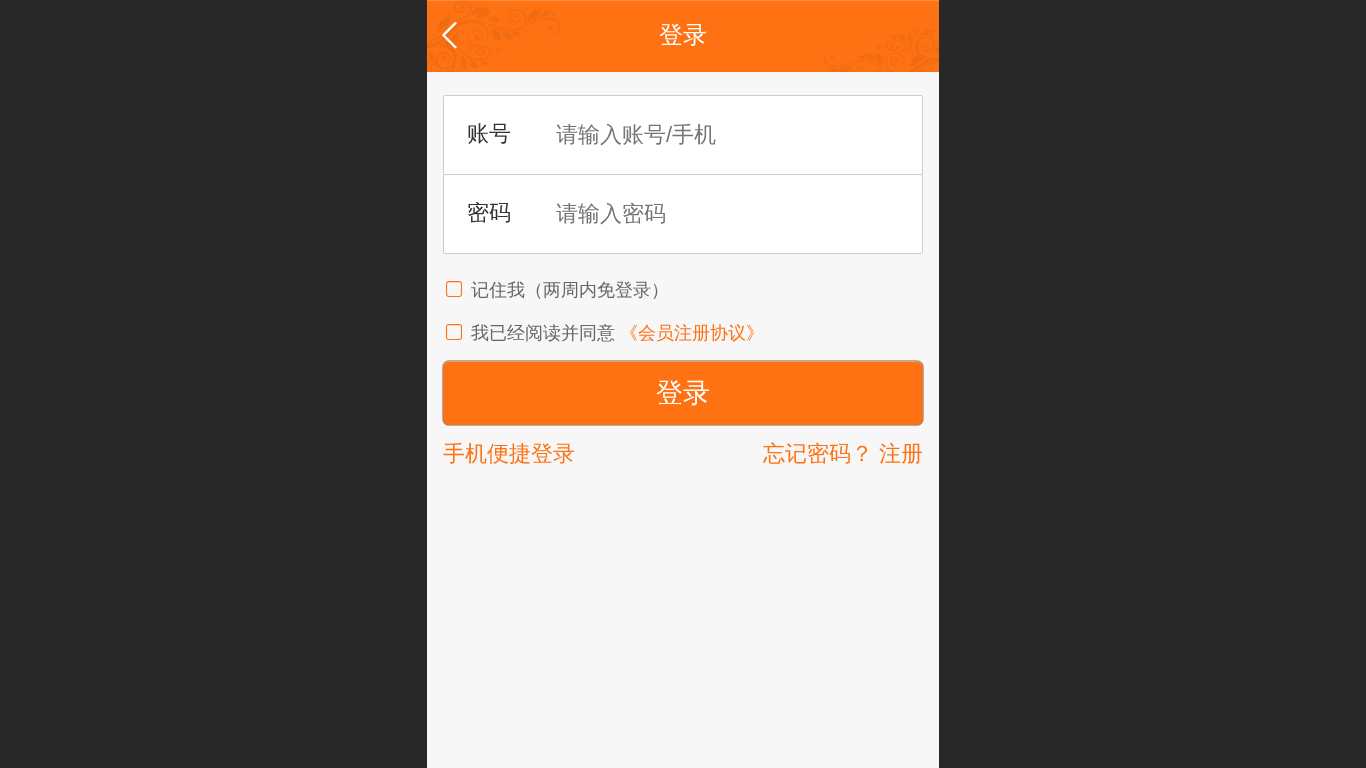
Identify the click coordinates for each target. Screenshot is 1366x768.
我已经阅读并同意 (545, 333)
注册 (901, 453)
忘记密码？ (818, 453)
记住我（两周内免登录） (570, 290)
